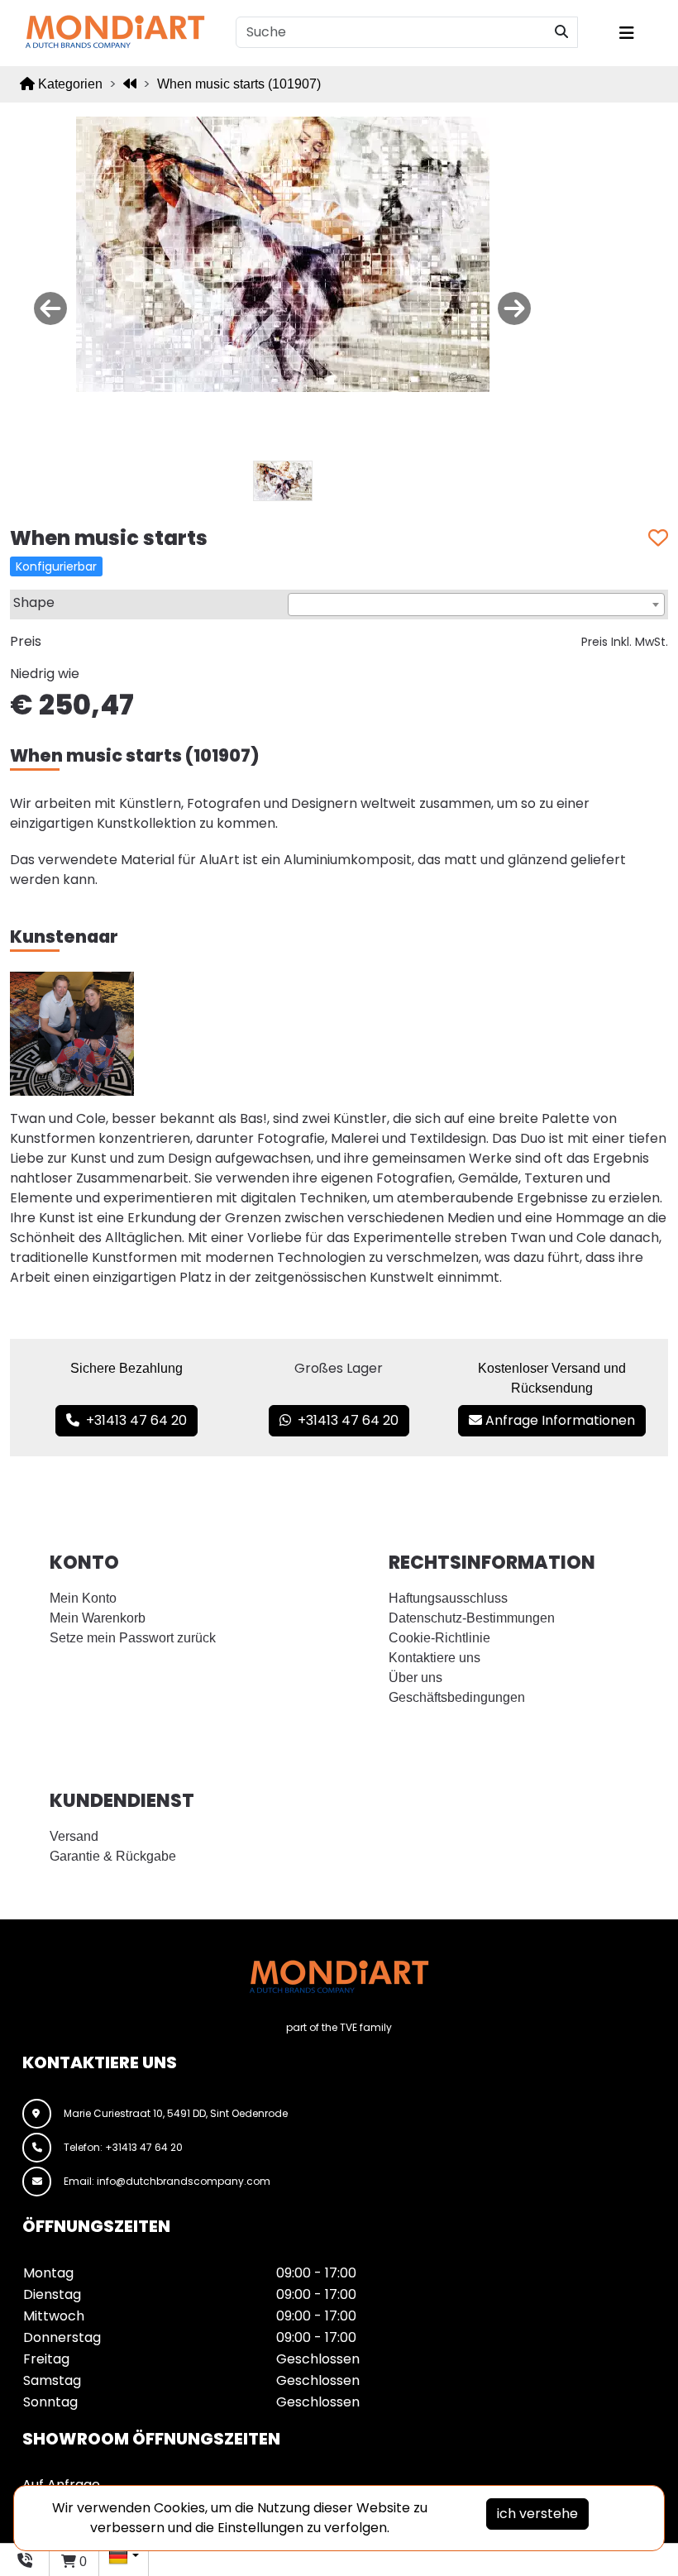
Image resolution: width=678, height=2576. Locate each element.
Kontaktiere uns (434, 1658)
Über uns (415, 1678)
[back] (130, 84)
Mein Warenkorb (98, 1618)
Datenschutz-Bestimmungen (472, 1618)
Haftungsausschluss (448, 1598)
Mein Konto (83, 1598)
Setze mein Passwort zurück (133, 1638)
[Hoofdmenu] (637, 33)
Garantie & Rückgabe (113, 1856)
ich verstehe (537, 2514)
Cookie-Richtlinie (439, 1638)
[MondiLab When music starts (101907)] (283, 253)
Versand (74, 1836)
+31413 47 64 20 (133, 1420)
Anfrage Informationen (559, 1420)
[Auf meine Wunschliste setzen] (658, 539)
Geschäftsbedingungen (457, 1697)
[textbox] (476, 605)
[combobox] (476, 605)
